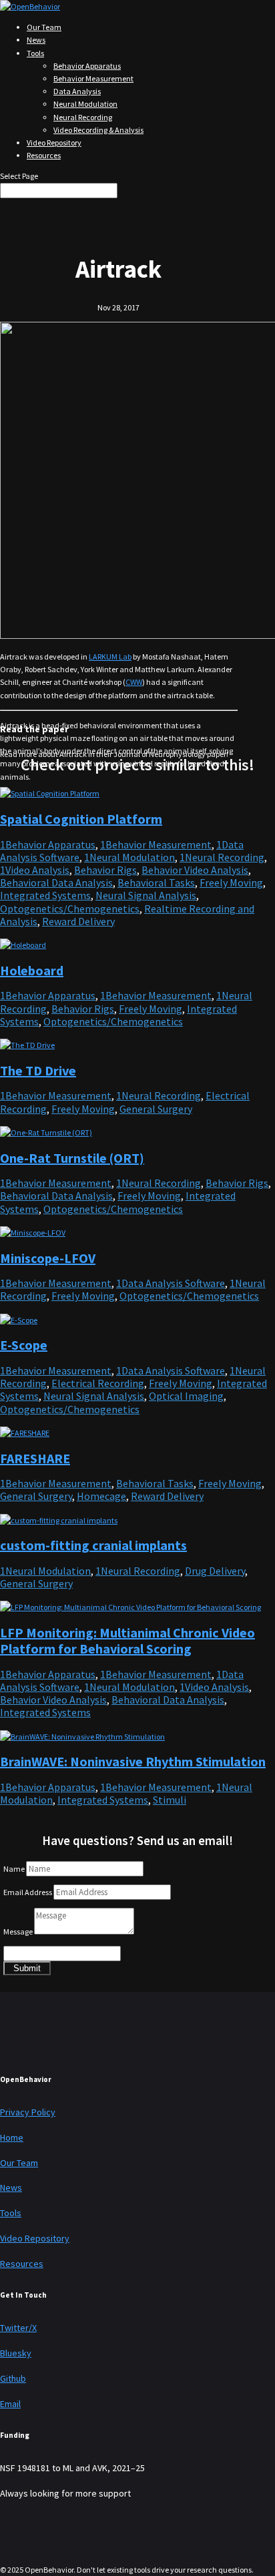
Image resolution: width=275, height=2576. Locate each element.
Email (10, 2404)
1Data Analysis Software (171, 1283)
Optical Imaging (186, 1396)
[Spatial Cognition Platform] (50, 793)
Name (14, 1869)
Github (13, 2378)
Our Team (44, 27)
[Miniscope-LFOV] (33, 1233)
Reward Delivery (78, 921)
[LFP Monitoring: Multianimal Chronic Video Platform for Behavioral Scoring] (130, 1607)
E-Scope (24, 1345)
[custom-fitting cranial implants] (59, 1520)
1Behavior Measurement (156, 844)
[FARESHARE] (25, 1433)
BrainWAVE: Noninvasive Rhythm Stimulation (133, 1761)
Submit (27, 1968)
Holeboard (32, 970)
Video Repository (54, 143)
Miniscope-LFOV (48, 1258)
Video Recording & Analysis (98, 130)
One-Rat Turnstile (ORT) (72, 1158)
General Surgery (156, 1109)
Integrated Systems (45, 895)
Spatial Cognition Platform (81, 819)
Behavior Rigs (105, 870)
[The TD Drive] (27, 1045)
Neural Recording (83, 117)
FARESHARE (35, 1458)
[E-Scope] (19, 1320)
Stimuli (170, 1800)
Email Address (28, 1892)
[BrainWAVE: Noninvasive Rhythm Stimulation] (82, 1737)
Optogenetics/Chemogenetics (70, 909)
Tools (35, 53)
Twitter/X (18, 2328)
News (36, 40)
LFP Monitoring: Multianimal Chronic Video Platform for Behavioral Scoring (127, 1640)
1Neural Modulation (129, 857)
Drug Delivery (215, 1571)
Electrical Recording (98, 1383)
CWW (134, 682)
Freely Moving (231, 882)
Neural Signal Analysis (146, 895)
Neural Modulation (85, 104)
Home (12, 2137)
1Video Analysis (35, 870)
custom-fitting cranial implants (93, 1545)
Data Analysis (77, 91)
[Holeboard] (23, 945)
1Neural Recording (222, 857)
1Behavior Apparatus (48, 844)
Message (18, 1931)
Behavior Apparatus (87, 66)
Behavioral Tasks (156, 882)
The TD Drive (38, 1070)
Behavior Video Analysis (195, 870)
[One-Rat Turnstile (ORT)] (46, 1132)
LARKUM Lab (110, 657)
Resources (44, 155)
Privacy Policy (28, 2112)
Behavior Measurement (93, 78)
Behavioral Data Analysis (56, 882)
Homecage (101, 1496)
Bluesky (16, 2353)
